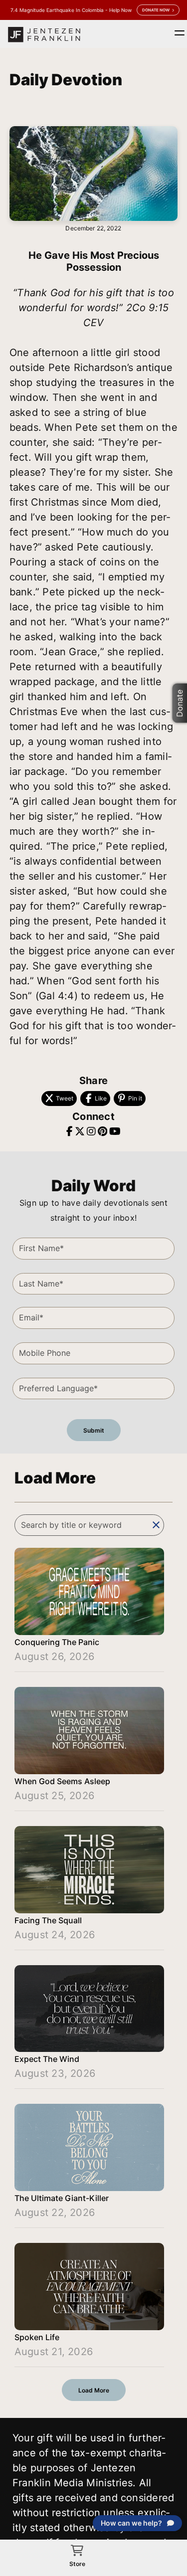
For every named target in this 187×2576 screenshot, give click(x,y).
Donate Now (156, 10)
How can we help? (131, 2523)
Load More (94, 2390)
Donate (180, 703)
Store (77, 2564)
